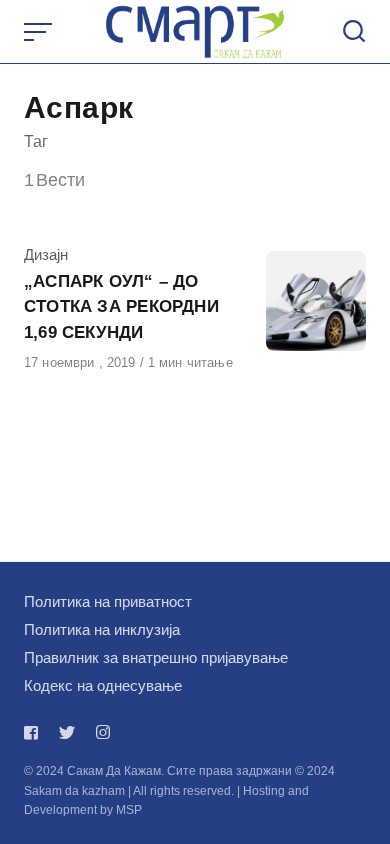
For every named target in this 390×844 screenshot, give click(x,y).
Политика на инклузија (102, 629)
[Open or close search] (354, 32)
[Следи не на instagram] (103, 732)
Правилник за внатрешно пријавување (156, 657)
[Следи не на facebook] (35, 732)
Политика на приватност (108, 601)
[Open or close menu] (40, 32)
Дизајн (46, 254)
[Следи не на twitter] (67, 732)
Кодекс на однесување (103, 685)
